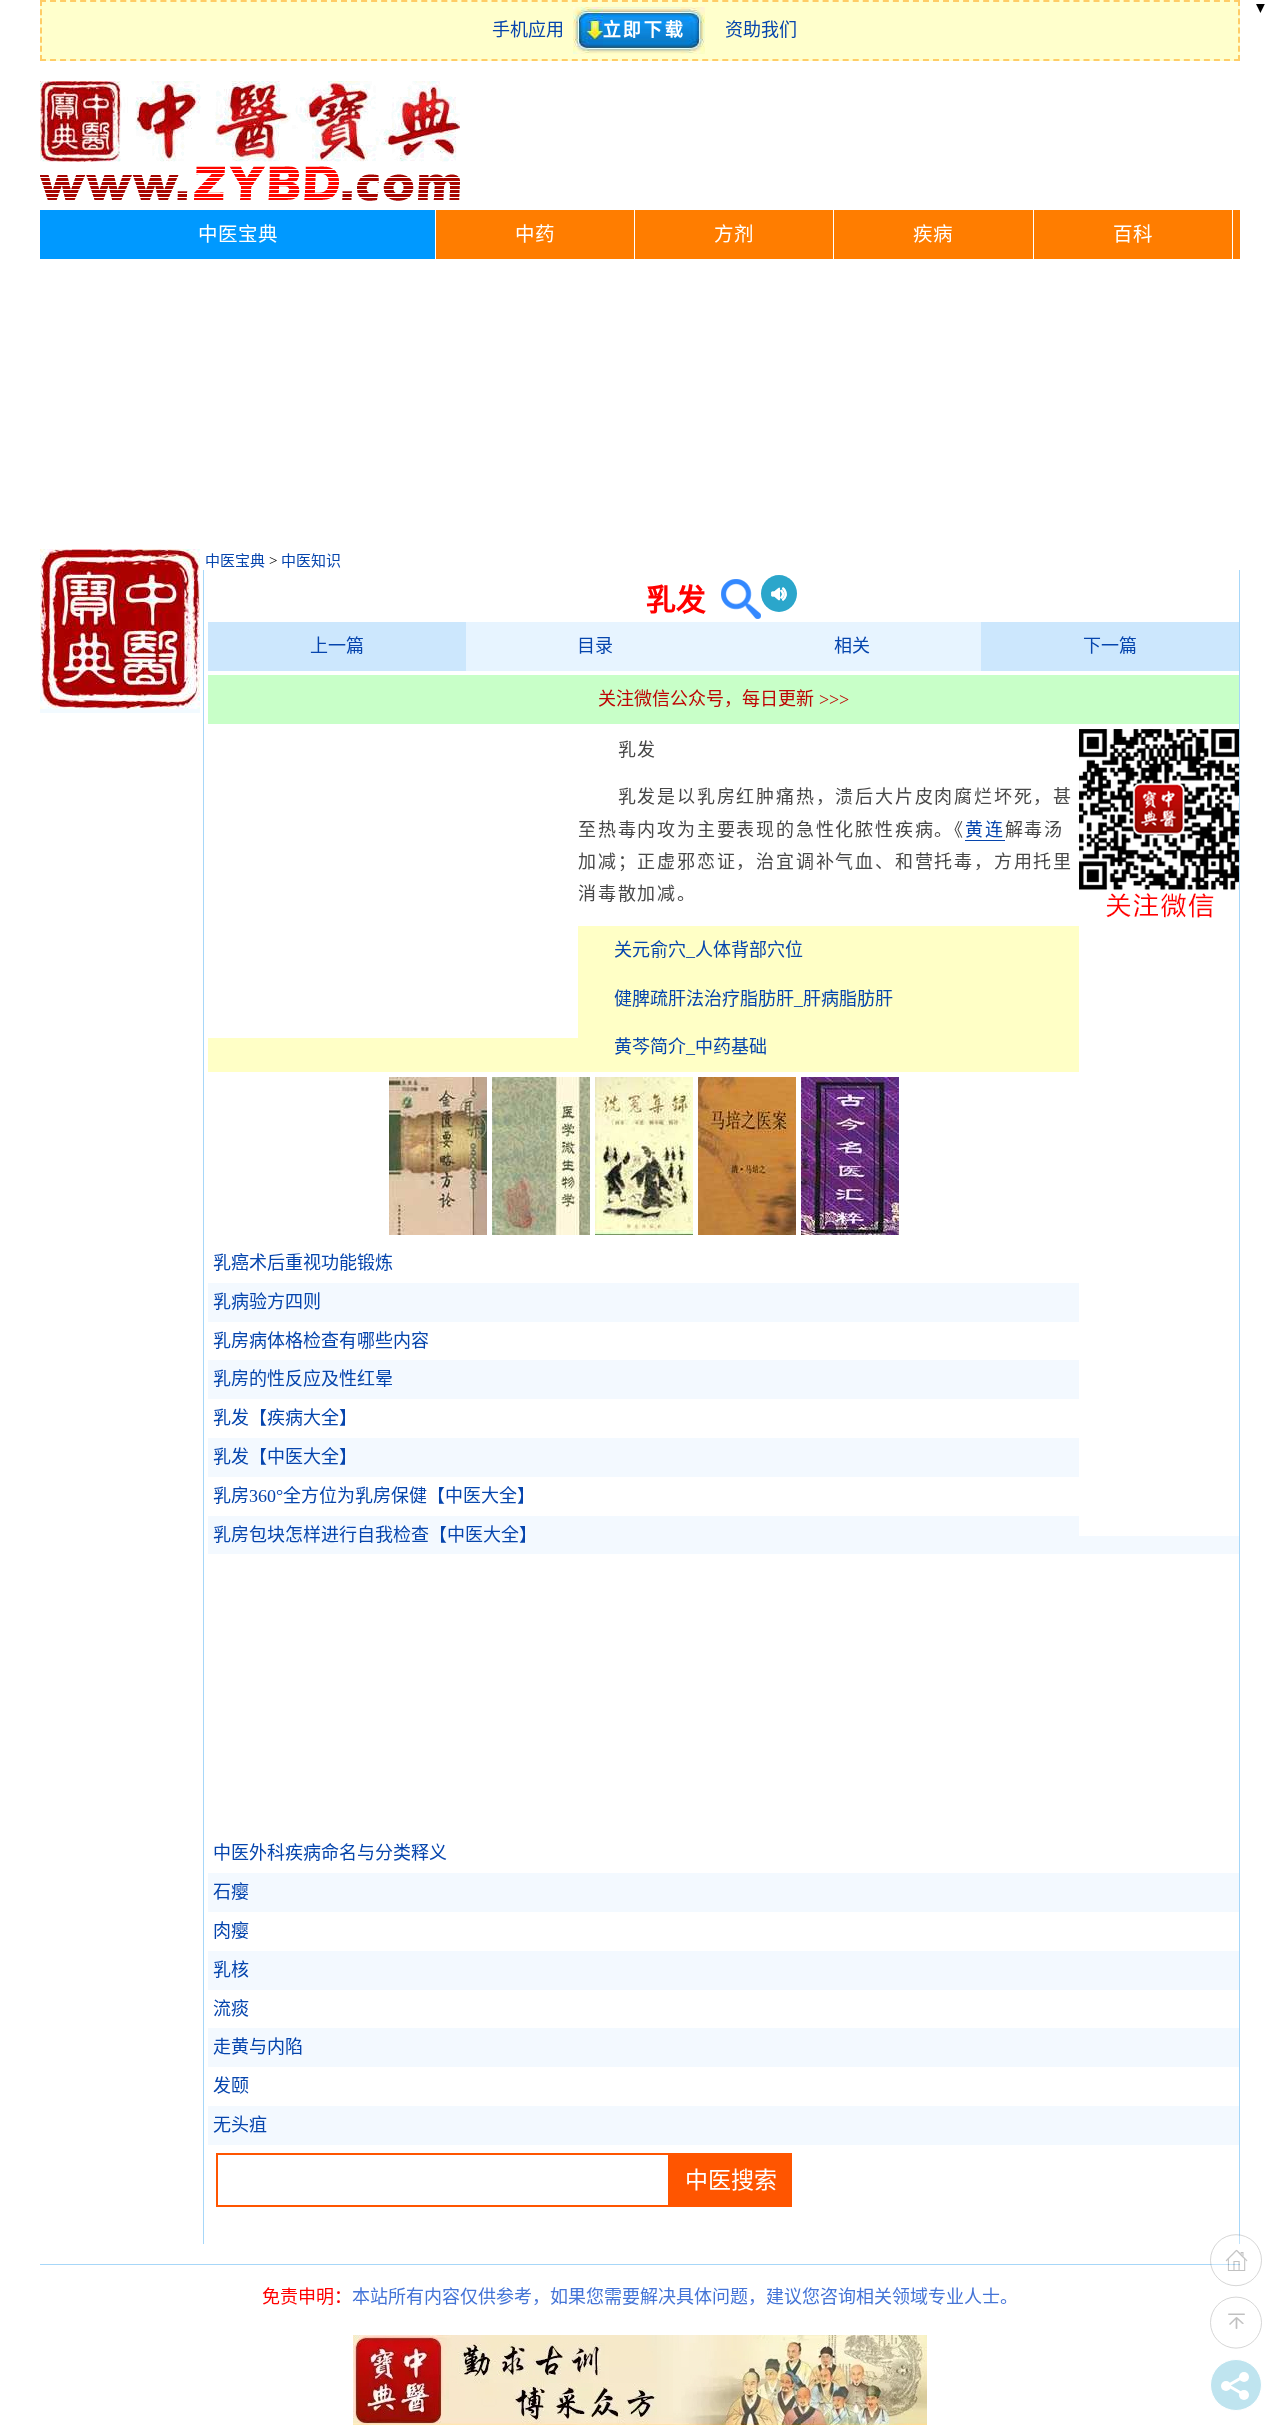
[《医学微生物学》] (541, 1229)
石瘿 (231, 1892)
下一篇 (1110, 646)
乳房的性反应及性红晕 (303, 1379)
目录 (595, 646)
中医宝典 (238, 234)
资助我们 (761, 30)
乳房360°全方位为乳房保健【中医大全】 (374, 1496)
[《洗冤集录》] (644, 1229)
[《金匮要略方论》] (438, 1229)
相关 (852, 646)
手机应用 (532, 30)
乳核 (231, 1970)
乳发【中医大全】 (285, 1457)
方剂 (734, 234)
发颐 (231, 2086)
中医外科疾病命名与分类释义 (330, 1853)
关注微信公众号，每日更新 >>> (723, 699)
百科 (1133, 234)
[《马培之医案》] (747, 1229)
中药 (535, 234)
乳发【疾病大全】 (285, 1418)
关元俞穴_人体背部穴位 (708, 950)
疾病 (933, 234)
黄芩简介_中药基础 (690, 1047)
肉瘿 (231, 1931)
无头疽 (240, 2125)
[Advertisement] (640, 409)
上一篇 (337, 646)
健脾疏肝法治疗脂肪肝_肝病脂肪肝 (753, 999)
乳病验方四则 (267, 1302)
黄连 (985, 830)
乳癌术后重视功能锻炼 (303, 1263)
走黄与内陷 (258, 2047)
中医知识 (311, 561)
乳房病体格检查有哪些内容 (321, 1341)
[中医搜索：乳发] (733, 599)
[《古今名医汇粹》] (850, 1229)
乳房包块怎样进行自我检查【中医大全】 (375, 1535)
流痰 (231, 2009)
